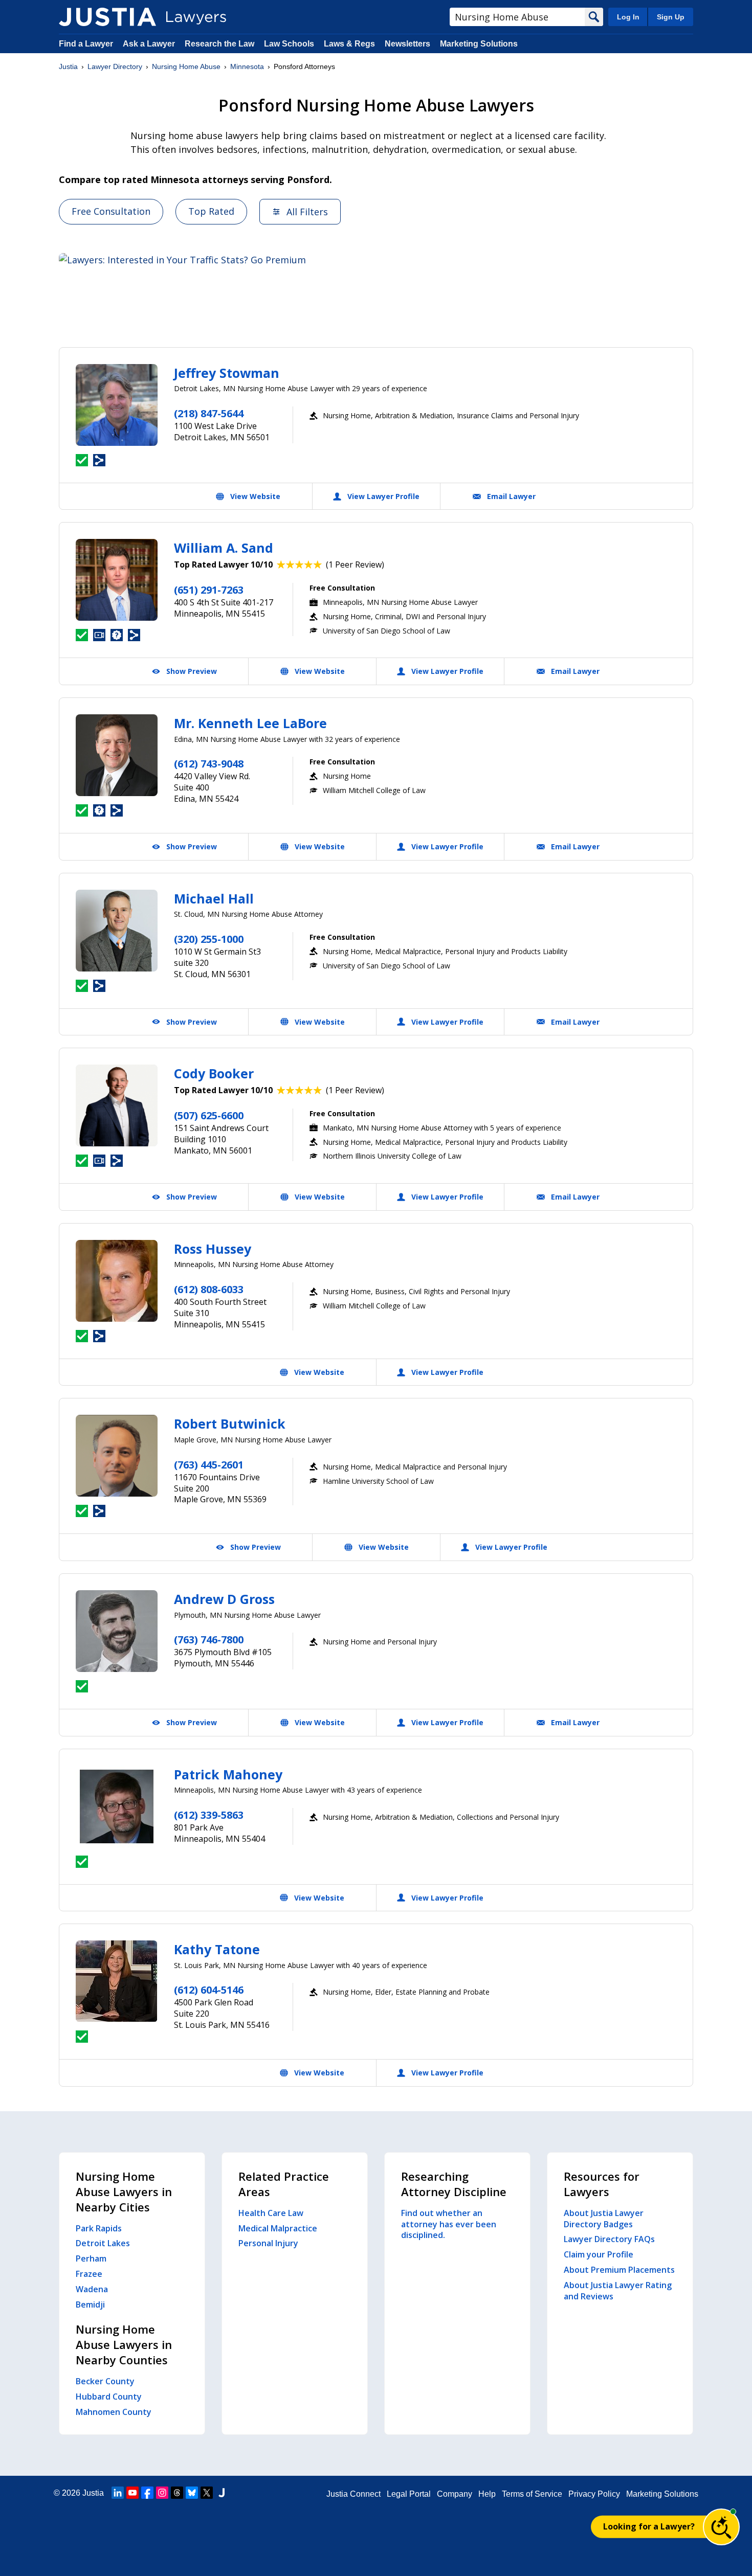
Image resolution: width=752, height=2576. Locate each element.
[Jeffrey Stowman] (117, 405)
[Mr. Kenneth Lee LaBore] (117, 755)
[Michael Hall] (117, 931)
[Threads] (177, 2493)
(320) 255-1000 (209, 939)
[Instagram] (162, 2493)
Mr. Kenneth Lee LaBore (250, 723)
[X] (207, 2493)
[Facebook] (147, 2493)
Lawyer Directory (115, 66)
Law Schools (289, 44)
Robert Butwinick (230, 1423)
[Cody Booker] (117, 1105)
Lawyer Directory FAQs (609, 2239)
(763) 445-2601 (209, 1465)
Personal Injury (268, 2243)
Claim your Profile (599, 2254)
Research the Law (219, 44)
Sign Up (671, 17)
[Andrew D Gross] (117, 1631)
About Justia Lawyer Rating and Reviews (618, 2291)
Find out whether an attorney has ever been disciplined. (449, 2224)
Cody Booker (214, 1073)
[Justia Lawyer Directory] (107, 17)
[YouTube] (132, 2493)
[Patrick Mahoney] (117, 1806)
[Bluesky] (192, 2493)
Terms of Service (532, 2494)
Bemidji (90, 2304)
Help (487, 2494)
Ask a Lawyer (150, 44)
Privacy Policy (594, 2494)
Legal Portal (409, 2494)
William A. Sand (224, 548)
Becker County (105, 2381)
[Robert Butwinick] (117, 1456)
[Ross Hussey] (117, 1281)
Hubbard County (109, 2397)
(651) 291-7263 (209, 590)
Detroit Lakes (103, 2243)
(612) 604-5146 (209, 1990)
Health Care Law (271, 2213)
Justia (68, 66)
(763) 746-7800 (209, 1640)
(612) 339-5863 (209, 1815)
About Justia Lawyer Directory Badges (604, 2219)
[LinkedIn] (118, 2493)
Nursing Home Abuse (186, 66)
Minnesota (247, 66)
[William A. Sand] (117, 580)
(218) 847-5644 (209, 413)
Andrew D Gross (224, 1599)
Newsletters (407, 44)
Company (455, 2494)
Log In (628, 17)
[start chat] (721, 2527)
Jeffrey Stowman (227, 373)
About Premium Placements (619, 2270)
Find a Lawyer (86, 44)
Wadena (92, 2289)
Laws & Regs (349, 44)
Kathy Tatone (217, 1949)
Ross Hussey (213, 1249)
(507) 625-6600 (209, 1115)
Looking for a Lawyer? (649, 2526)
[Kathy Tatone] (117, 1981)
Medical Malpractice (278, 2228)
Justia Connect (353, 2494)
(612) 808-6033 (209, 1289)
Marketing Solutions (479, 44)
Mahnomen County (114, 2412)
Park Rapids (99, 2228)
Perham (91, 2258)
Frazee (89, 2274)
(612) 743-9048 (209, 764)
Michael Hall (214, 898)
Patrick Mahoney (228, 1774)
